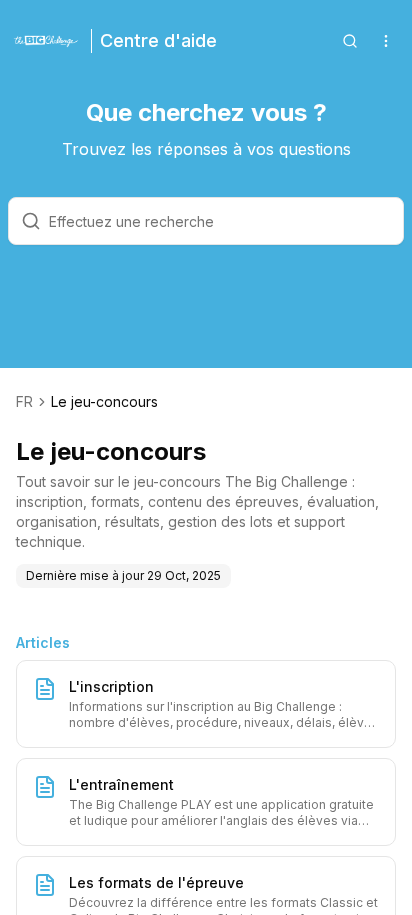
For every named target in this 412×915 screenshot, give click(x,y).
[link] (104, 402)
